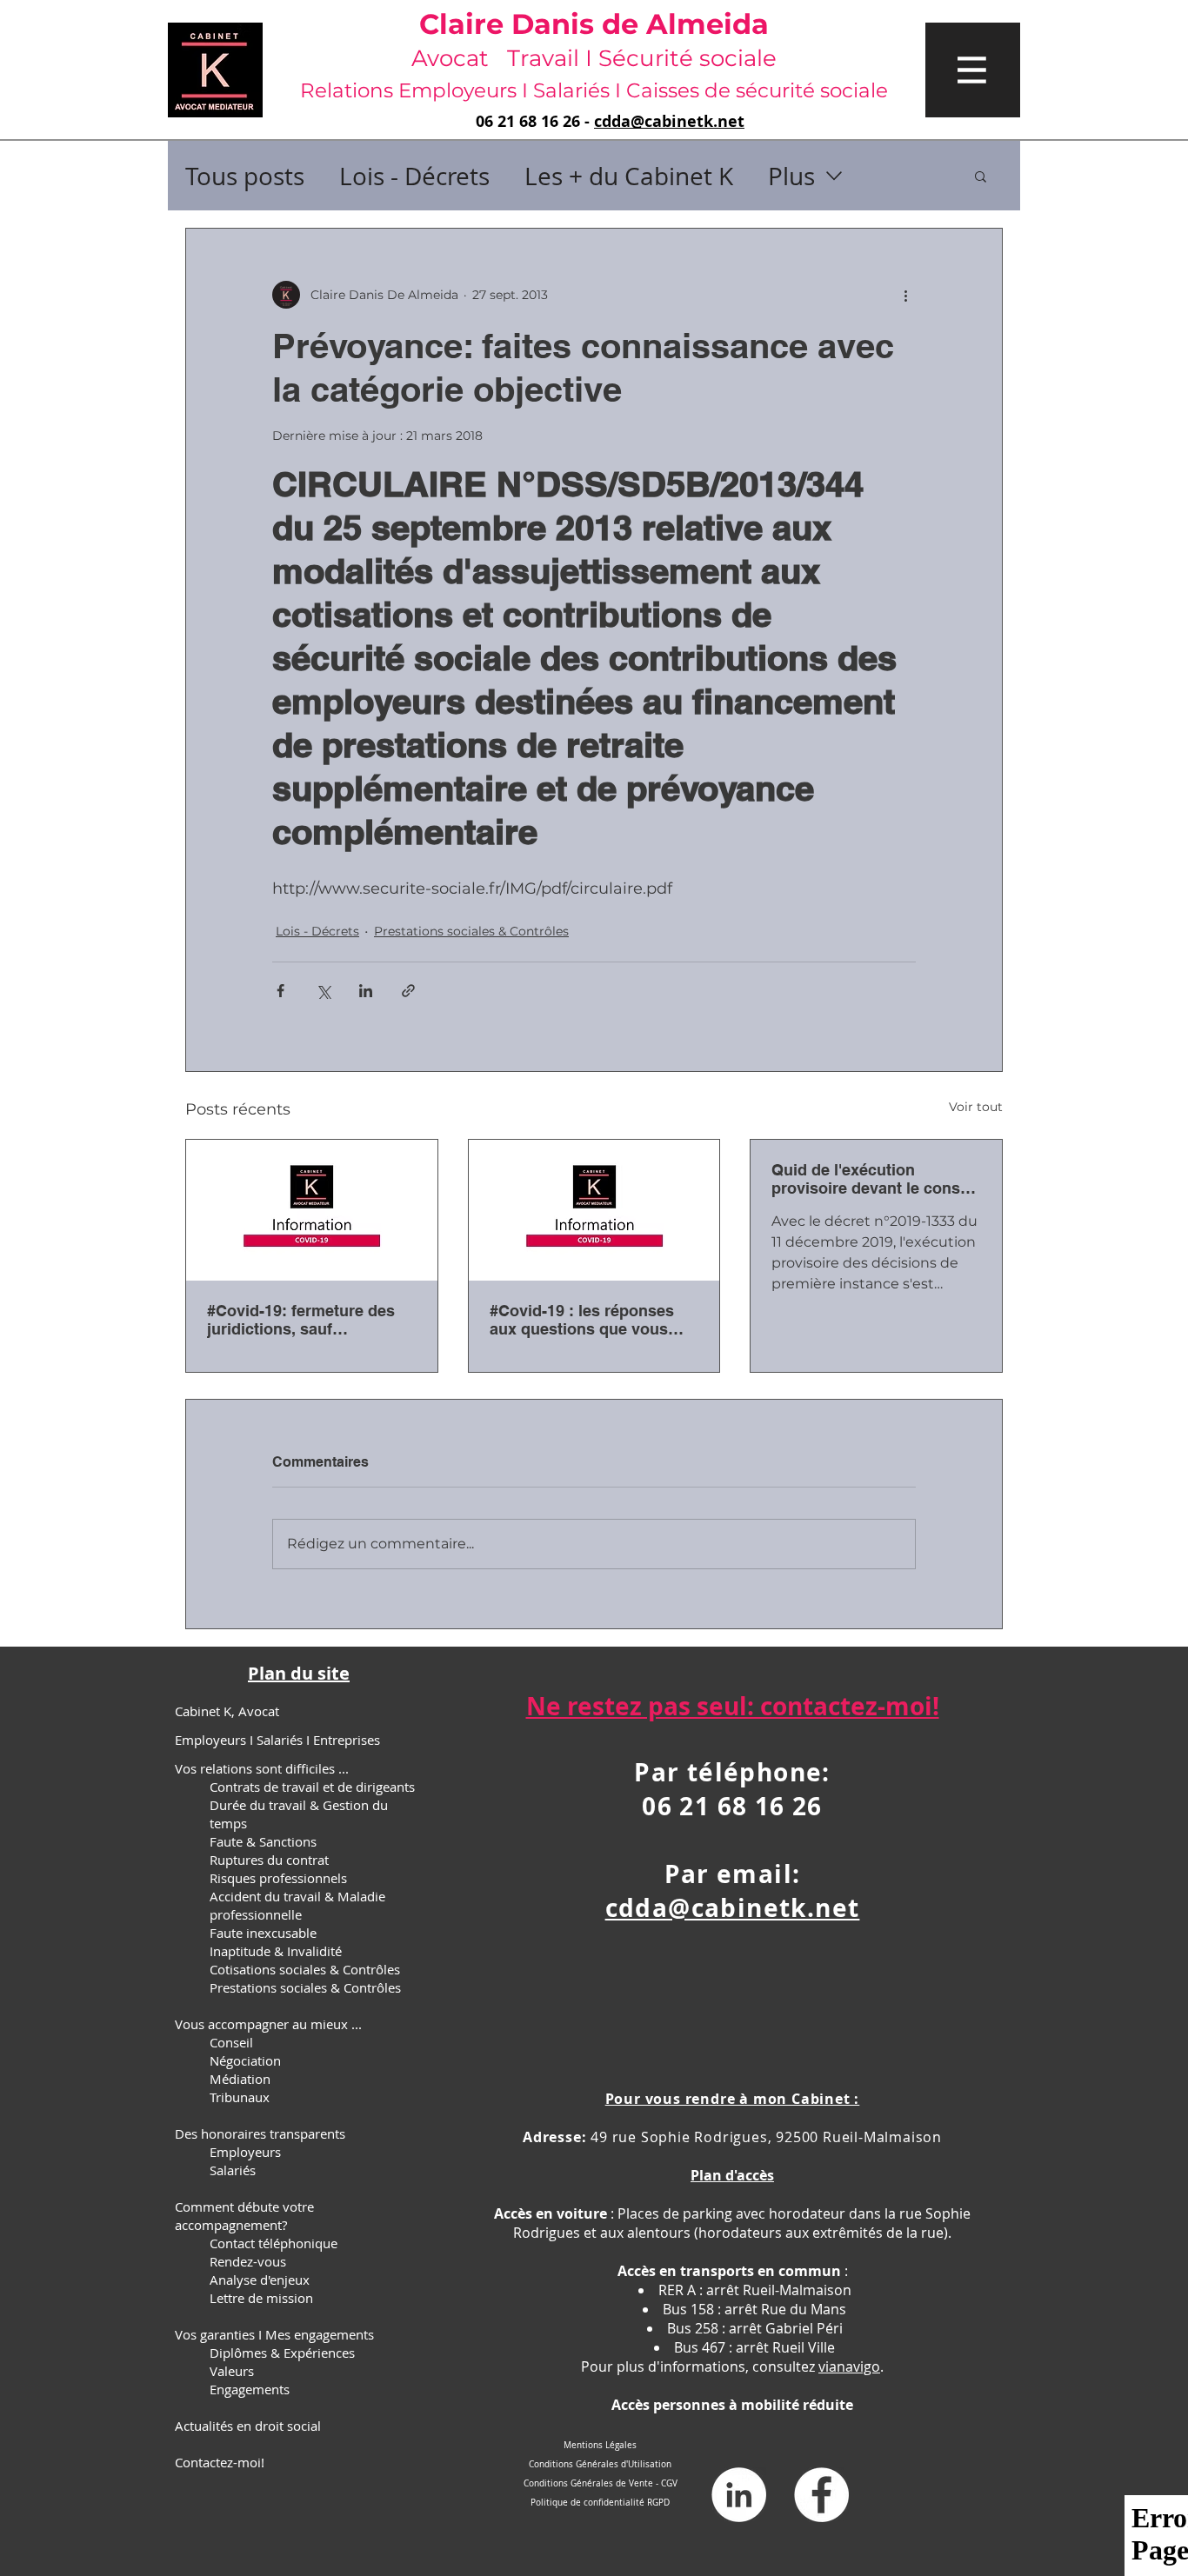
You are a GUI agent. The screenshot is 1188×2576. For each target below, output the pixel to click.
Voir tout (976, 1107)
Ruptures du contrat (269, 1860)
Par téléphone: (732, 1772)
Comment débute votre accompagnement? (244, 2216)
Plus (791, 176)
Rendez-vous (248, 2261)
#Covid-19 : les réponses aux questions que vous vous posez (582, 1320)
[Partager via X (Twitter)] (323, 991)
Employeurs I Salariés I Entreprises (277, 1740)
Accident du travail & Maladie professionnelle (297, 1905)
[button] (973, 70)
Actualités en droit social (248, 2426)
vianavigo (849, 2366)
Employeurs (245, 2152)
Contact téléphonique (274, 2243)
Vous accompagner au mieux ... (268, 2024)
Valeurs (232, 2371)
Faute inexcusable (263, 1933)
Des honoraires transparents (260, 2133)
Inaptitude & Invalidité (276, 1951)
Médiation (240, 2079)
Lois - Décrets (414, 176)
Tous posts (245, 176)
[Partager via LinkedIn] (366, 991)
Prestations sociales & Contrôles (471, 931)
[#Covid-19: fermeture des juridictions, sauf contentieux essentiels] (312, 1210)
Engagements (250, 2389)
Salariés (233, 2170)
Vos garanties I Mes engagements (274, 2334)
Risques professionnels (278, 1878)
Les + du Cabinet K (629, 176)
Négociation (245, 2060)
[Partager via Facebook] (280, 991)
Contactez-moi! (220, 2462)
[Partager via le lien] (408, 991)
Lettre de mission (261, 2298)
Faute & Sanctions (263, 1841)
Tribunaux (240, 2097)
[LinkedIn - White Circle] (739, 2495)
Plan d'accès (732, 2175)
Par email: (733, 1874)
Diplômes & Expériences (282, 2353)
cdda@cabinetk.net (669, 121)
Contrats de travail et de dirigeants (312, 1787)
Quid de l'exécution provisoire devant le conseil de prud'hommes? (874, 1179)
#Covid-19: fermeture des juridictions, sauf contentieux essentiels (301, 1320)
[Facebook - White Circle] (821, 2495)
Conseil (231, 2042)
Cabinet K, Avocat (227, 1711)
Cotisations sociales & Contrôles (305, 1969)
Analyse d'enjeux (260, 2280)
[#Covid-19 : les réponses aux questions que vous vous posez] (594, 1210)
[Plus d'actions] (905, 295)
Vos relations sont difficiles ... (262, 1768)
